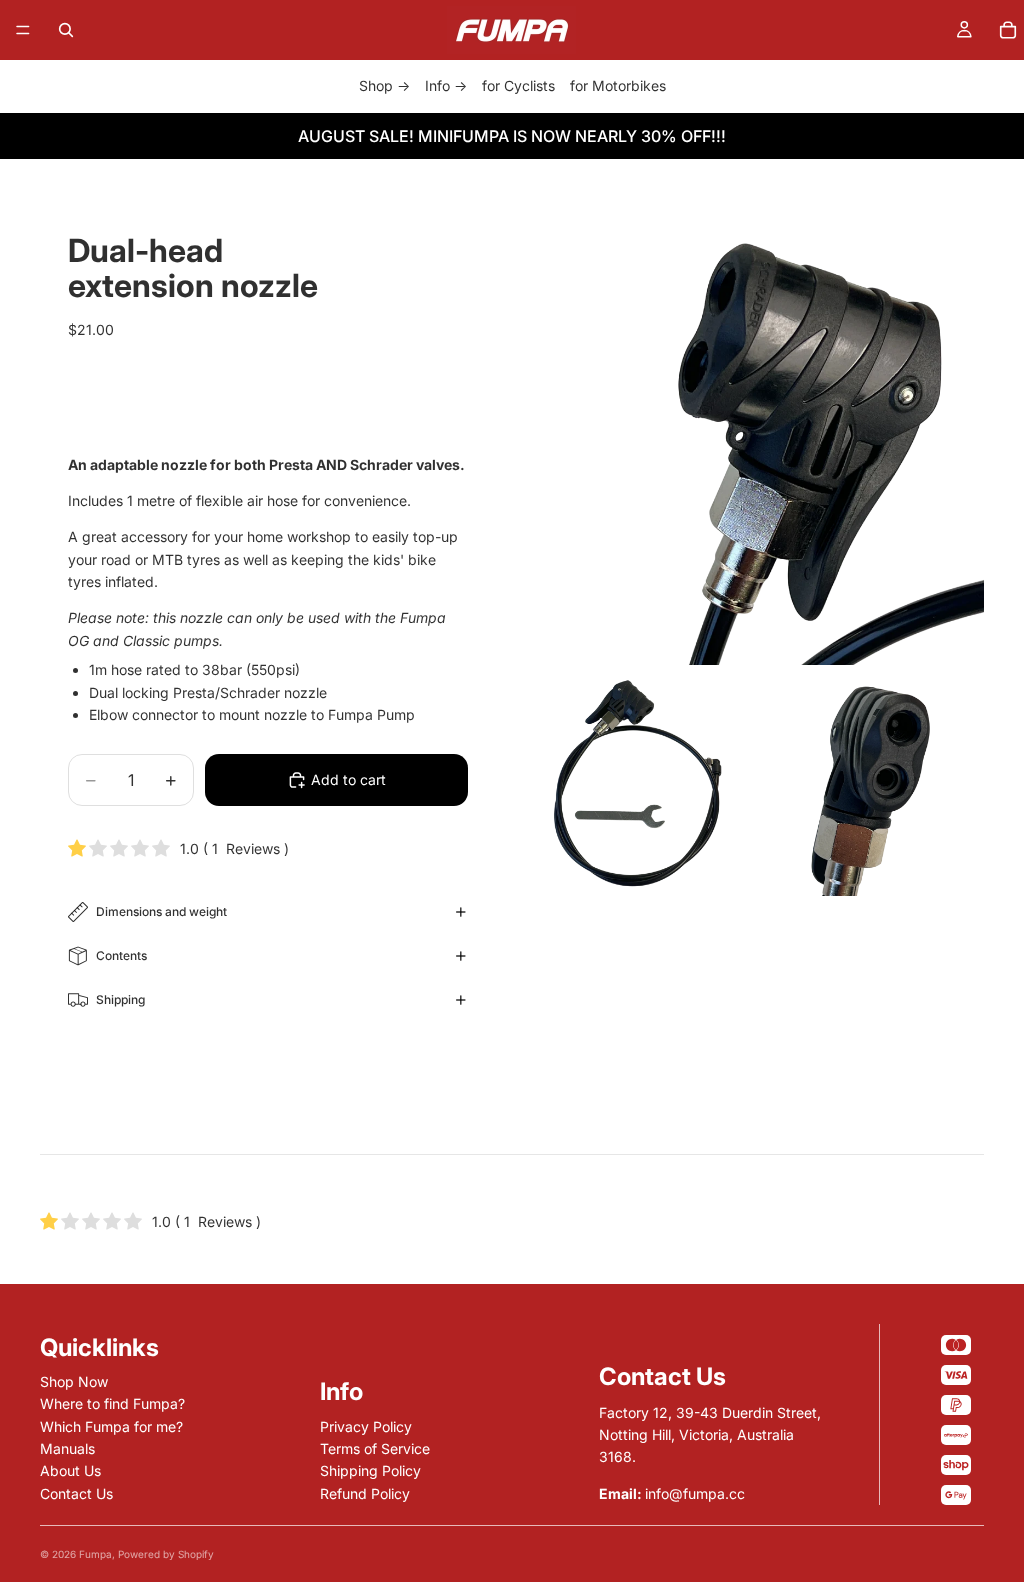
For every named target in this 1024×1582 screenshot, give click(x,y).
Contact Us (76, 1493)
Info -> (446, 85)
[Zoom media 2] (641, 783)
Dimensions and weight (161, 911)
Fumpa (95, 1554)
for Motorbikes (618, 85)
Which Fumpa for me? (111, 1426)
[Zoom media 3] (872, 783)
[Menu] (23, 30)
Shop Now (74, 1381)
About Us (70, 1470)
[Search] (66, 30)
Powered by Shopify (166, 1554)
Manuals (67, 1448)
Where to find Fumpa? (112, 1403)
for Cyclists (518, 85)
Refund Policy (365, 1493)
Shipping (120, 999)
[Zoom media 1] (756, 437)
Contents (121, 955)
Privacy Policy (366, 1426)
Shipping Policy (370, 1470)
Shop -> (384, 85)
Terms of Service (375, 1448)
